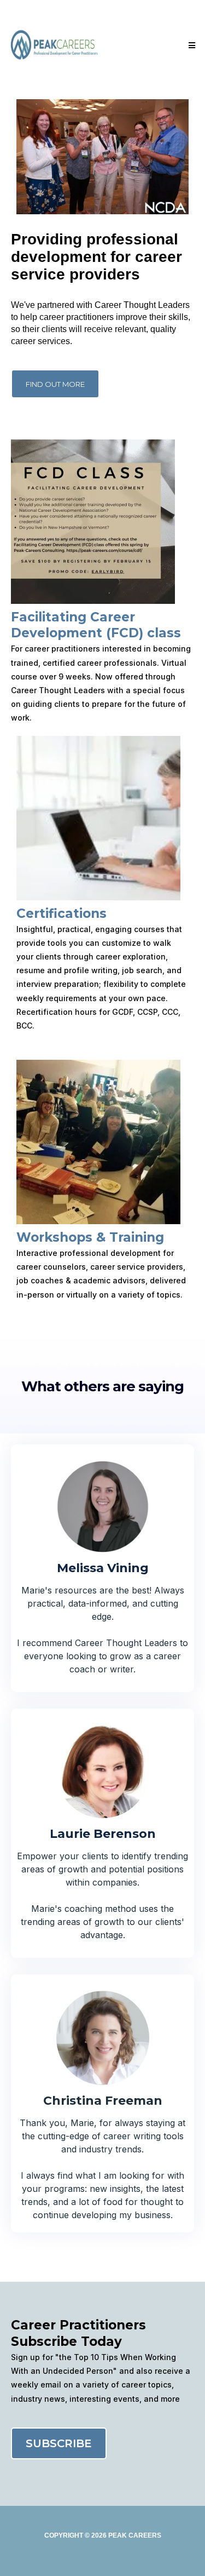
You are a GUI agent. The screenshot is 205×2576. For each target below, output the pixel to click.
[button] (190, 45)
